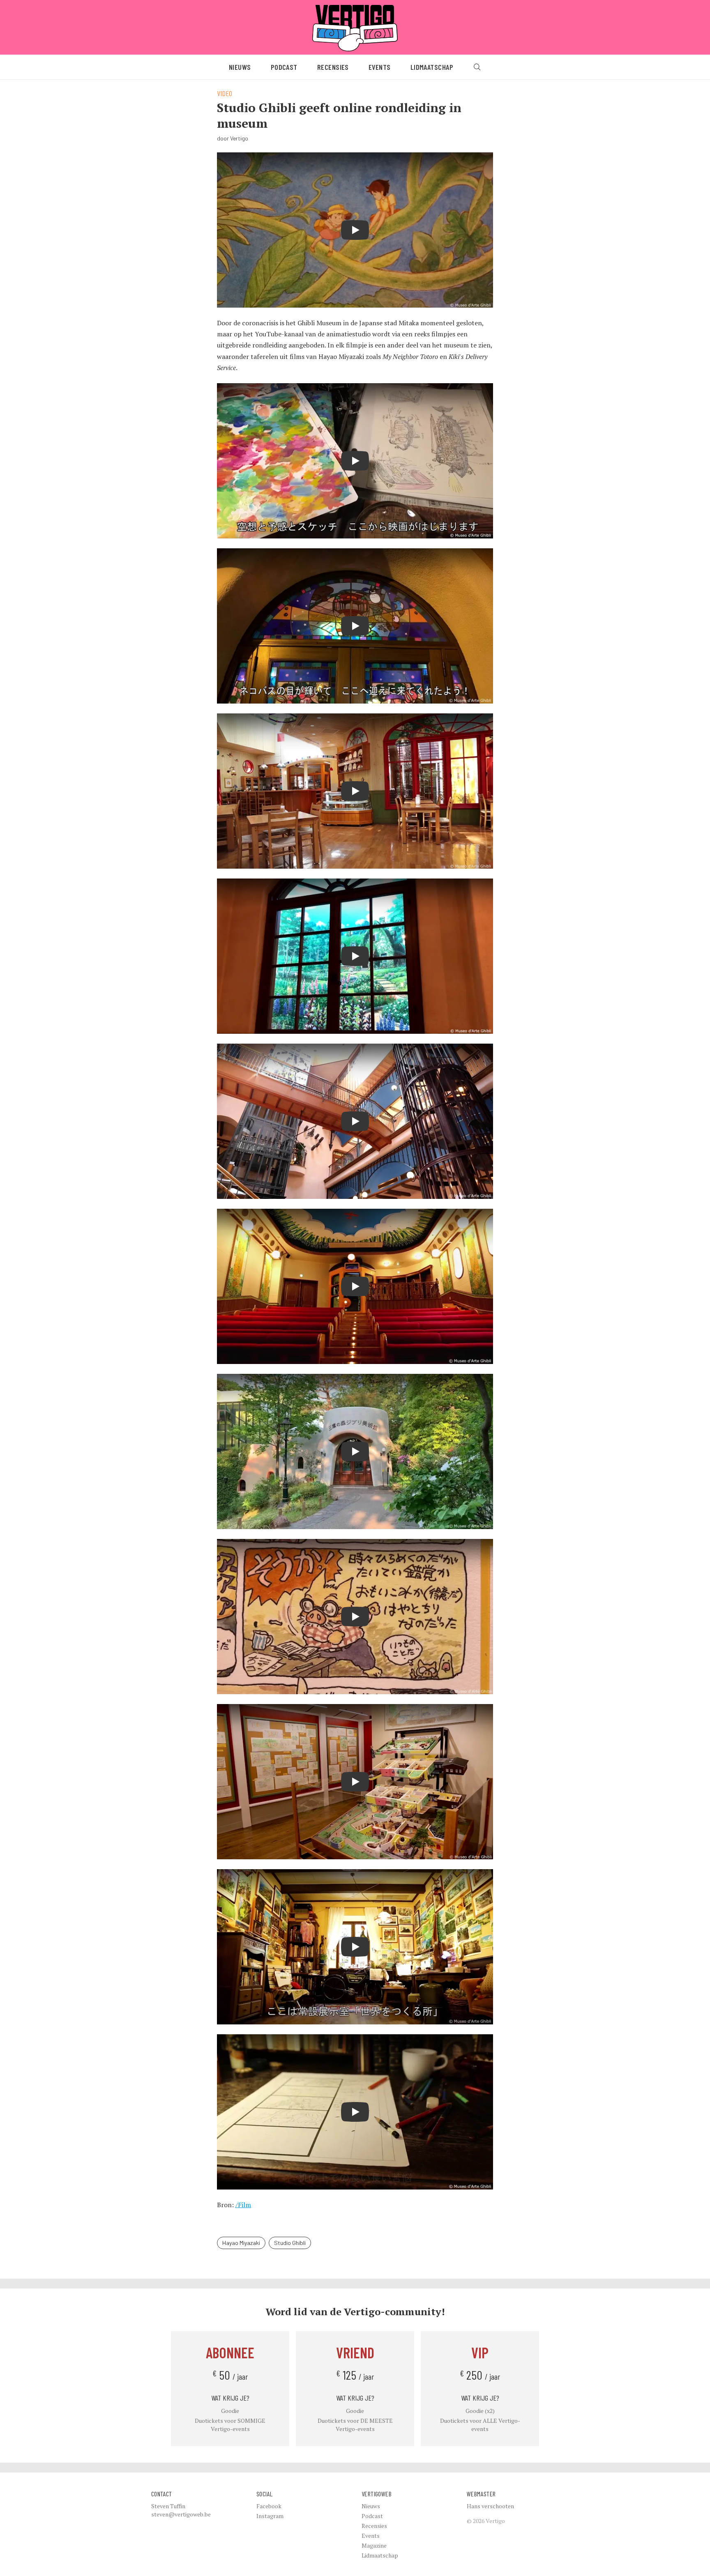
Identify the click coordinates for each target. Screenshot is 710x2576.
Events (380, 67)
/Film (243, 2205)
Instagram (270, 2516)
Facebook (269, 2506)
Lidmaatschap (432, 67)
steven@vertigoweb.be (181, 2514)
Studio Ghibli (290, 2243)
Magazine (374, 2545)
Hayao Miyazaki (241, 2243)
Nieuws (240, 67)
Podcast (284, 67)
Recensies (333, 67)
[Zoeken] (477, 67)
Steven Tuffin (168, 2506)
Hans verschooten (490, 2506)
